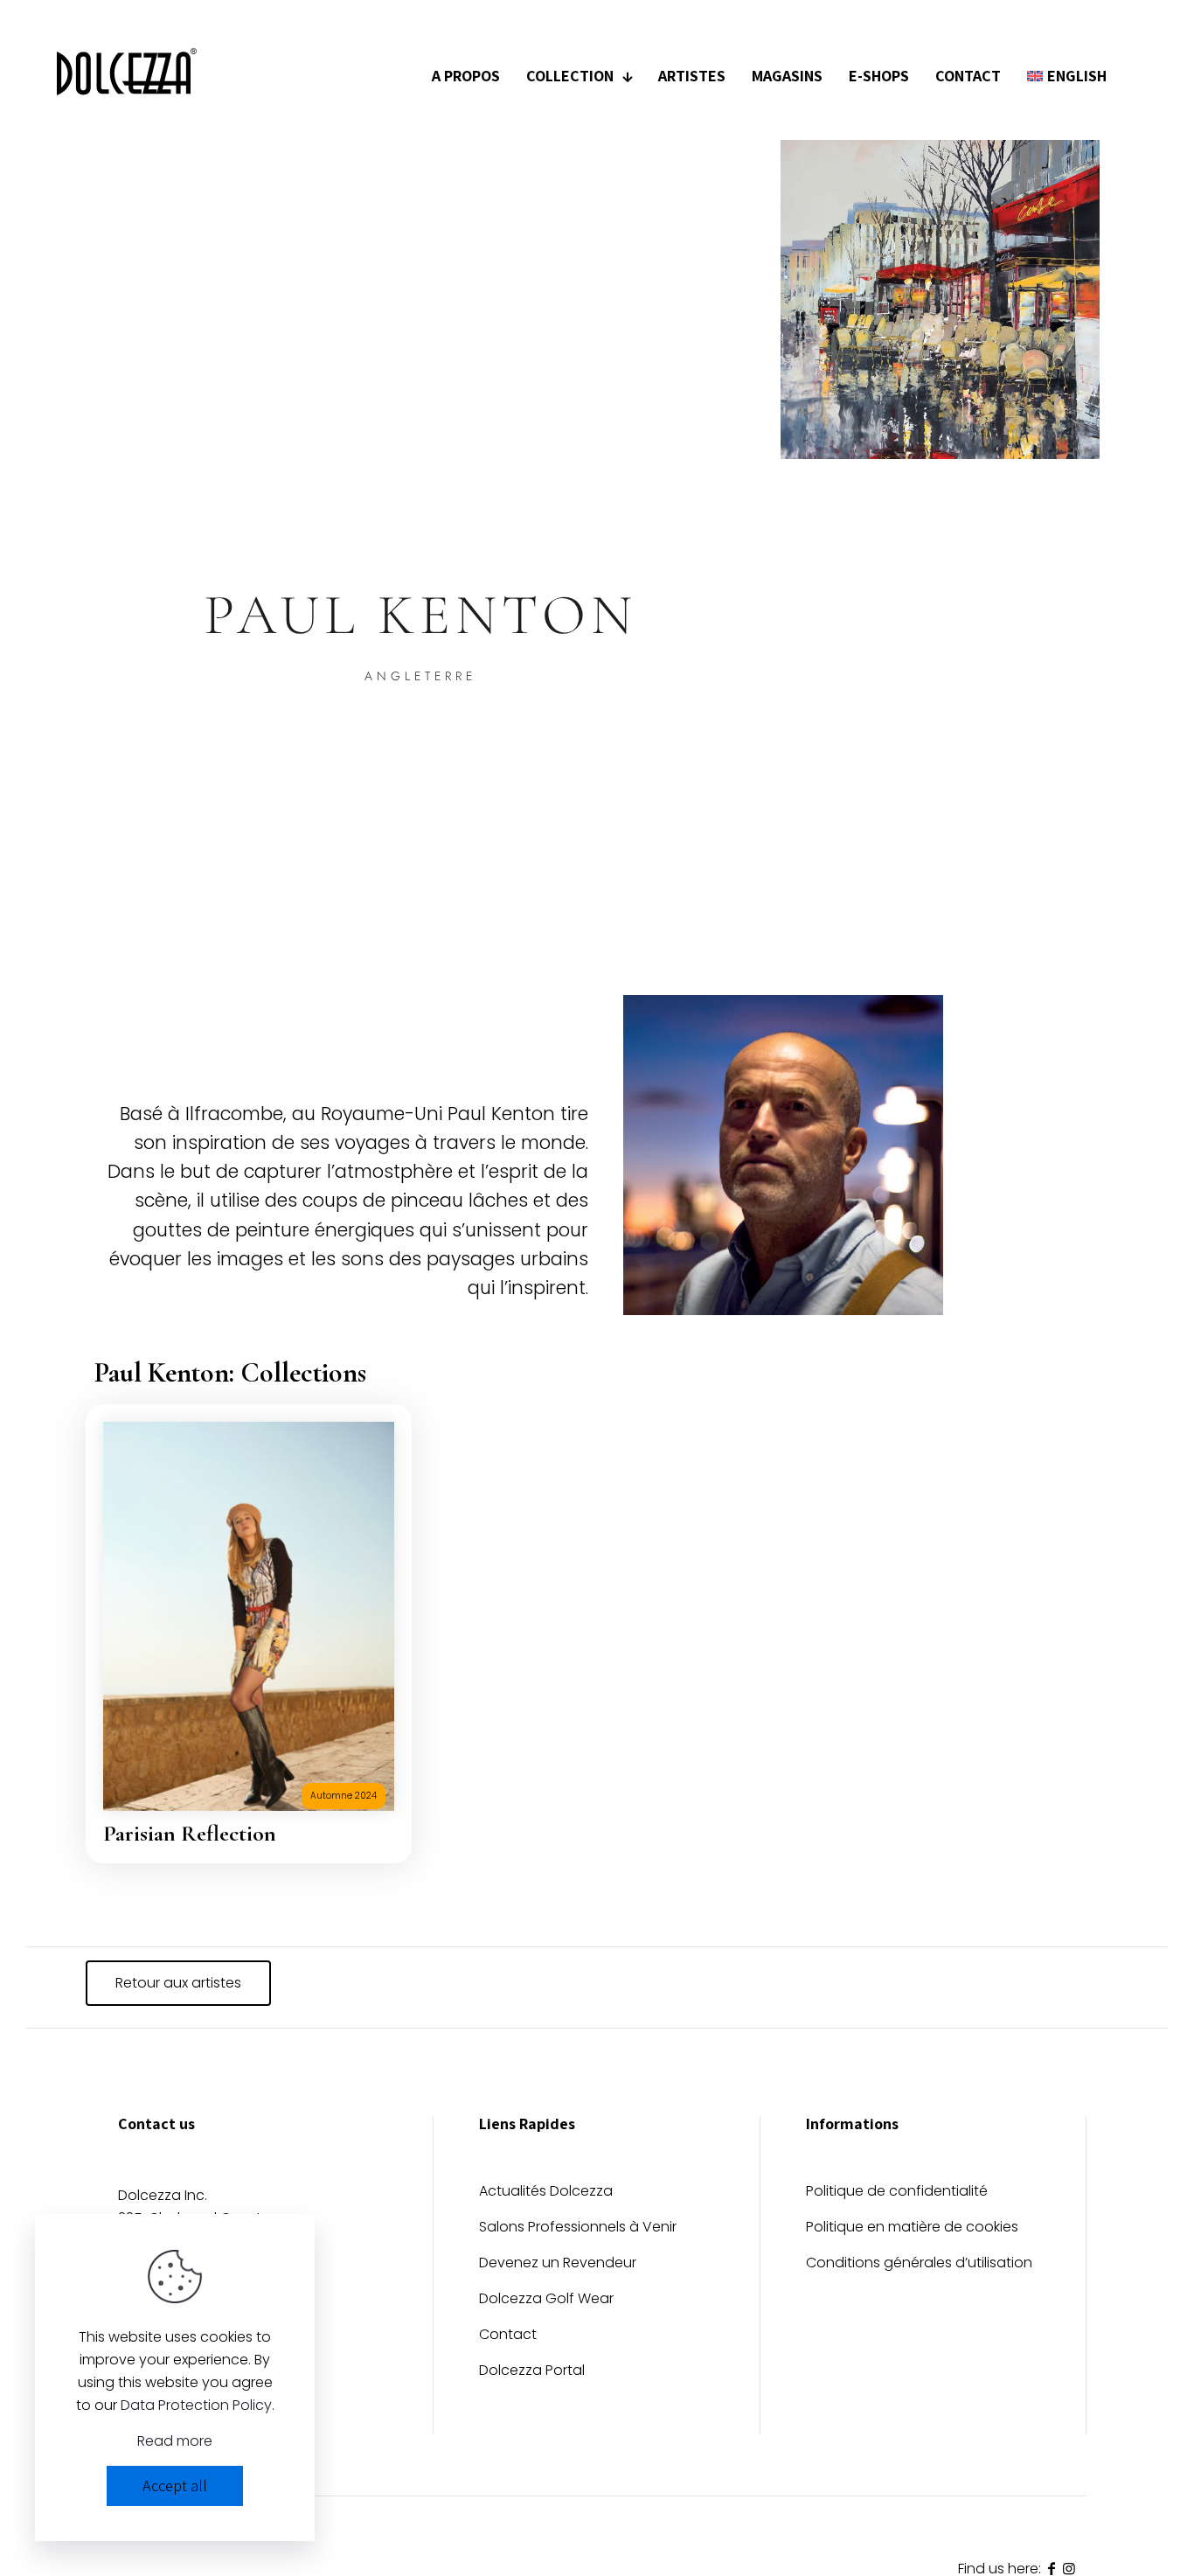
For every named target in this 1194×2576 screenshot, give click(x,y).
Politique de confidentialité (897, 2193)
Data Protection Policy (196, 2405)
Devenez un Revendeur (558, 2264)
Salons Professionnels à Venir (578, 2228)
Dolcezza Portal (532, 2372)
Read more (175, 2441)
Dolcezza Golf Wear (546, 2300)
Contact (508, 2336)
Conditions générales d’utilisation (919, 2264)
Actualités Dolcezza (546, 2193)
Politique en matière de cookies (912, 2228)
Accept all (175, 2485)
